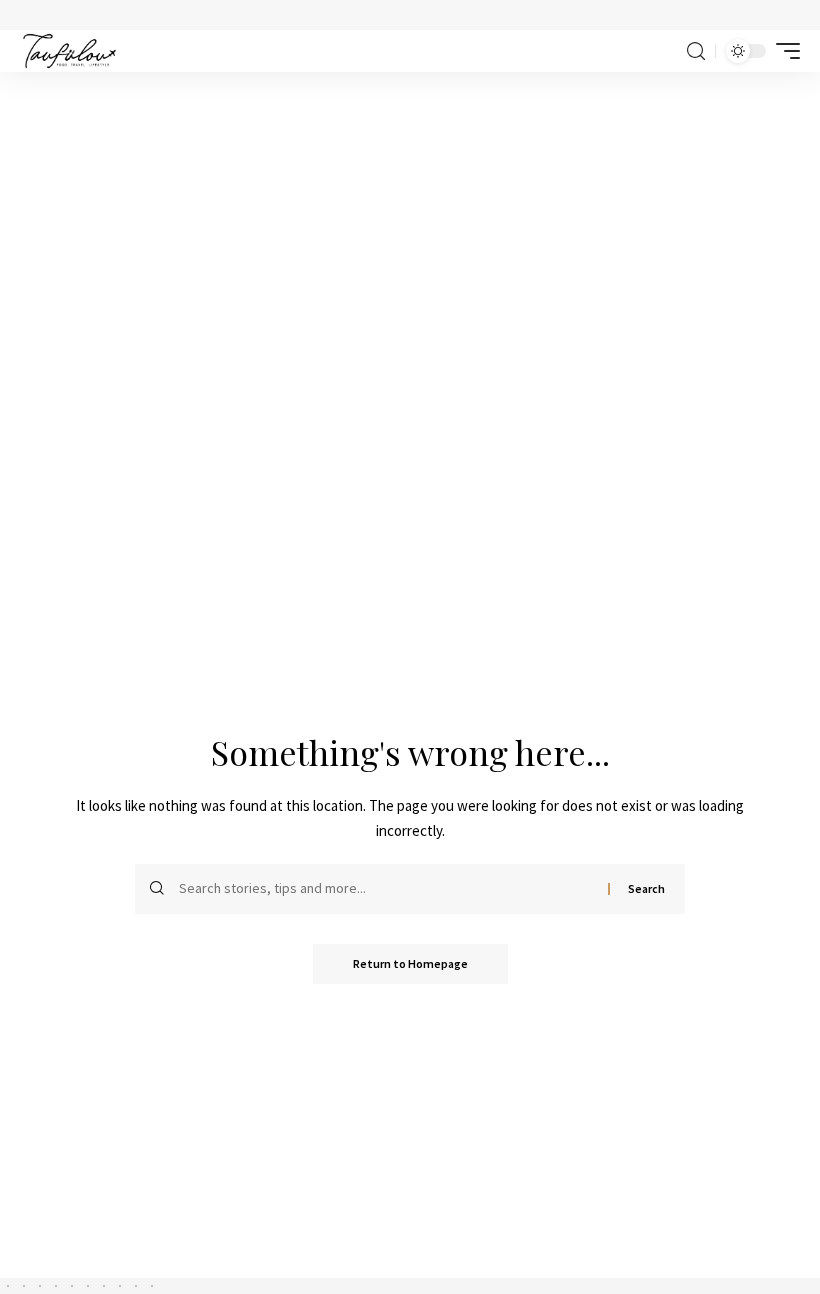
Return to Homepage (410, 963)
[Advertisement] (410, 222)
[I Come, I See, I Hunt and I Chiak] (69, 51)
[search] (696, 51)
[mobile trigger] (783, 51)
